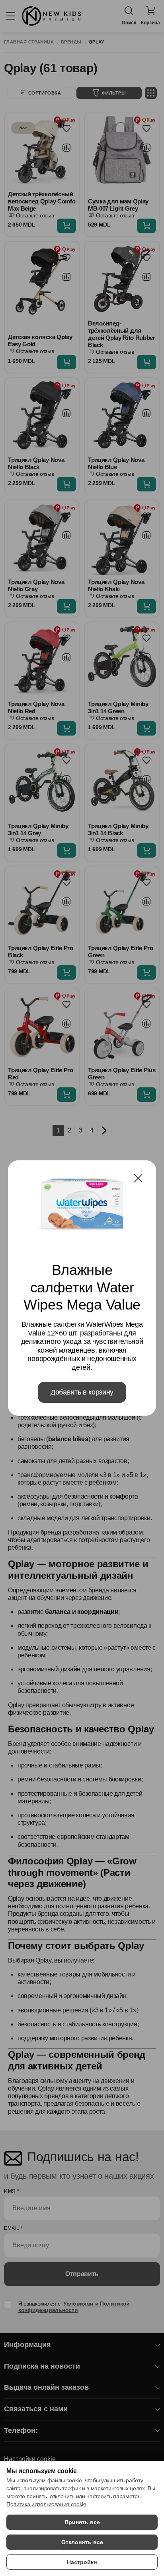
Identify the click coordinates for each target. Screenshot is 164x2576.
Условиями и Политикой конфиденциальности (74, 2307)
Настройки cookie (30, 2459)
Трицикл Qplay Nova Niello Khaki (116, 585)
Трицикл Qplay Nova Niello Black (36, 463)
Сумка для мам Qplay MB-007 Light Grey (118, 205)
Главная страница (29, 42)
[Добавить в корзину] (66, 226)
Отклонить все (82, 2542)
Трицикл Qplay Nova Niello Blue (116, 463)
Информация (27, 2345)
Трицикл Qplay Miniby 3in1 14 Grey (38, 829)
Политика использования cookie (46, 2504)
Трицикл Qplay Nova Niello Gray (36, 585)
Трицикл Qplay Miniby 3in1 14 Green (118, 707)
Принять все (82, 2522)
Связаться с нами (36, 2409)
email (14, 2228)
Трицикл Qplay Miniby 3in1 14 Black (118, 829)
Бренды (71, 42)
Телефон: (21, 2430)
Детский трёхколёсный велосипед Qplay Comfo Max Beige (42, 201)
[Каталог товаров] (10, 16)
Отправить (82, 2274)
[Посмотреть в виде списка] (151, 93)
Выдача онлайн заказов (46, 2387)
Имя (12, 2191)
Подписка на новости (42, 2366)
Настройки (82, 2562)
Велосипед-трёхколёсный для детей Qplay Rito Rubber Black (122, 334)
